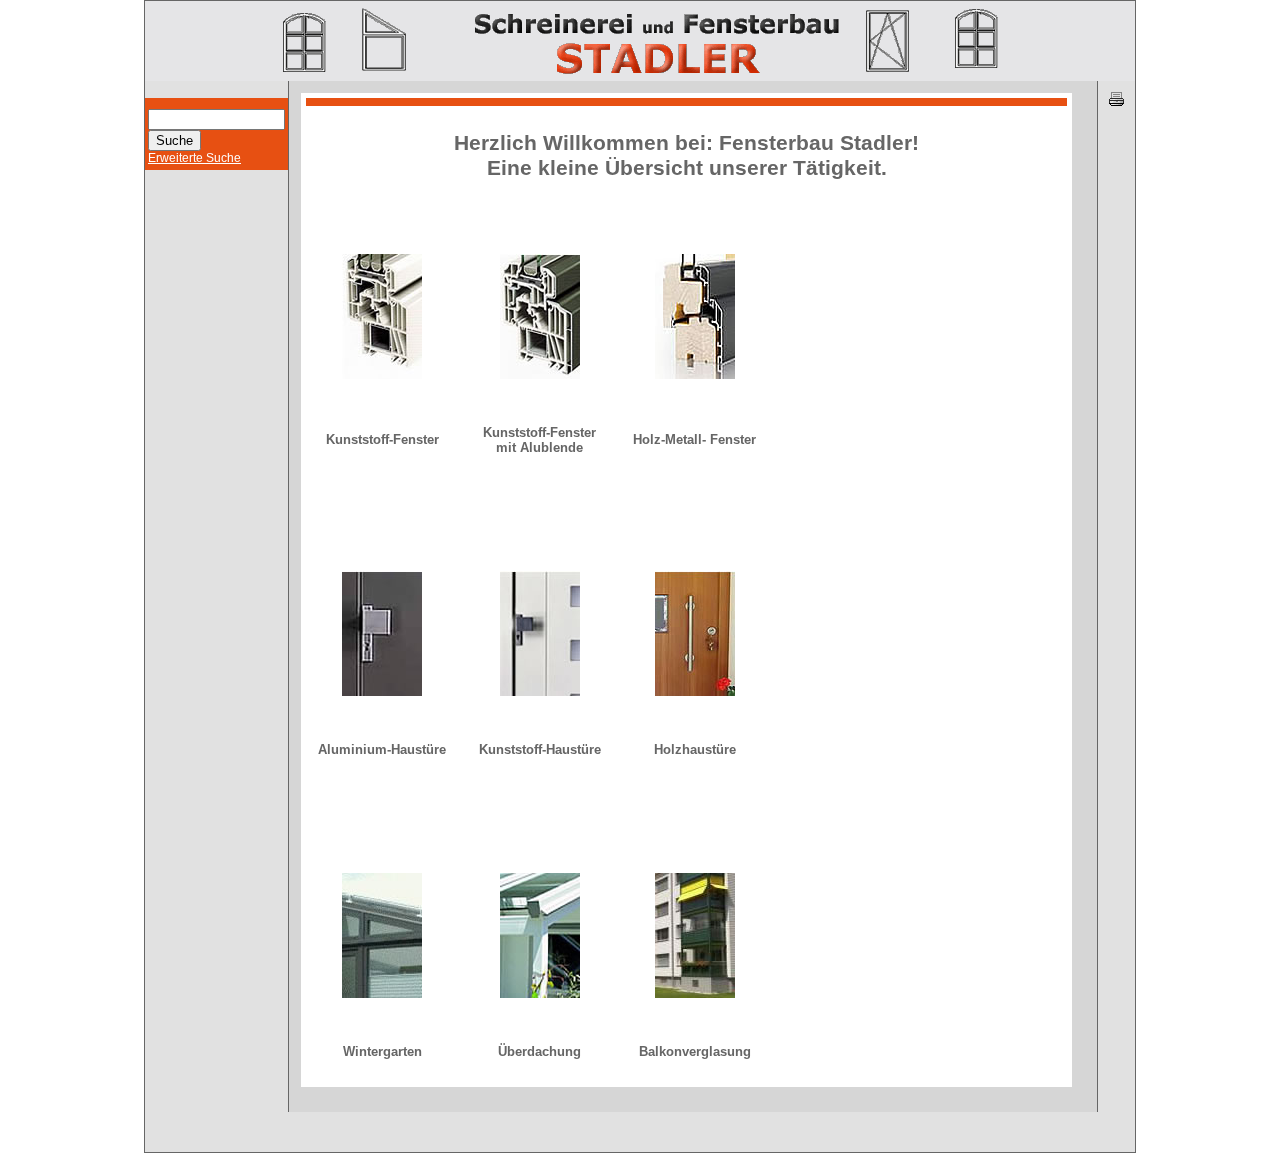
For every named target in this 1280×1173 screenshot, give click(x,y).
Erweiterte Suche (194, 158)
